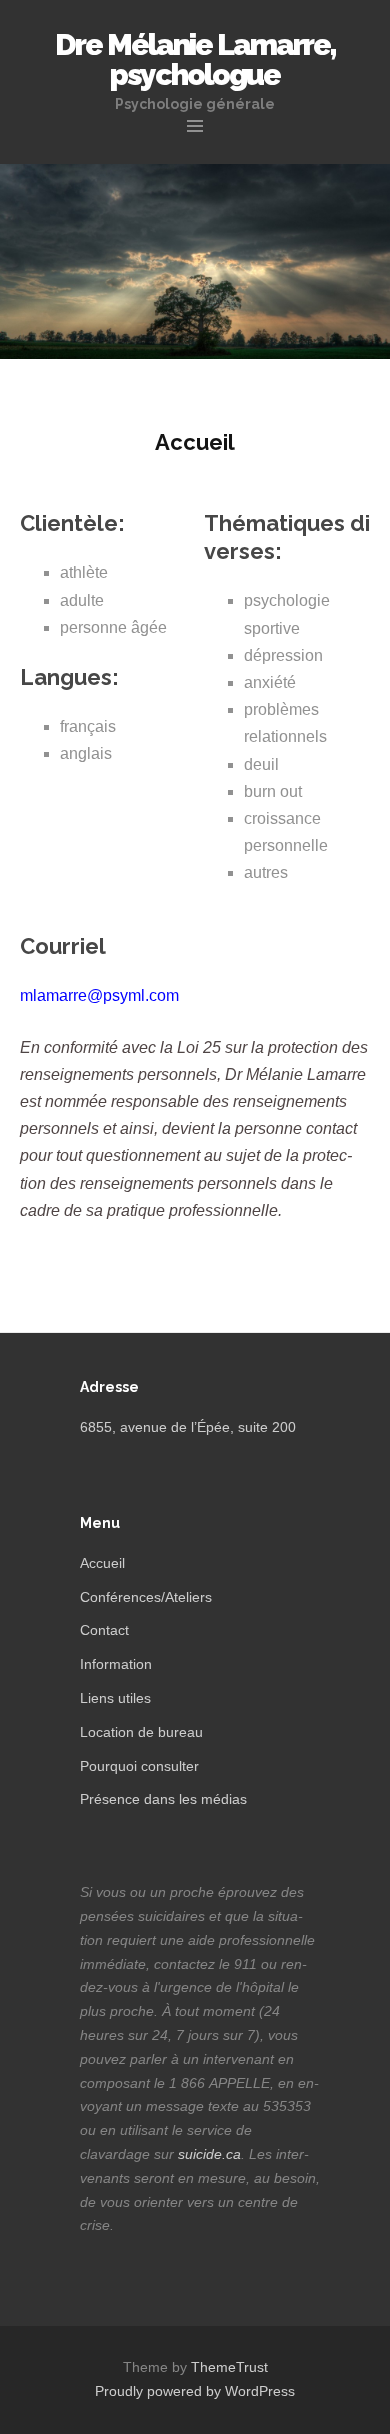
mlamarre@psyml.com (99, 995)
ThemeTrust (229, 2367)
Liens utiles (115, 1698)
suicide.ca (209, 2154)
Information (116, 1664)
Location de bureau (141, 1732)
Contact (104, 1630)
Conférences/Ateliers (146, 1597)
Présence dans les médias (163, 1799)
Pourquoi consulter (139, 1766)
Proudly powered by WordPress (195, 2391)
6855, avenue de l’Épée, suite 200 (188, 1427)
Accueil (102, 1563)
